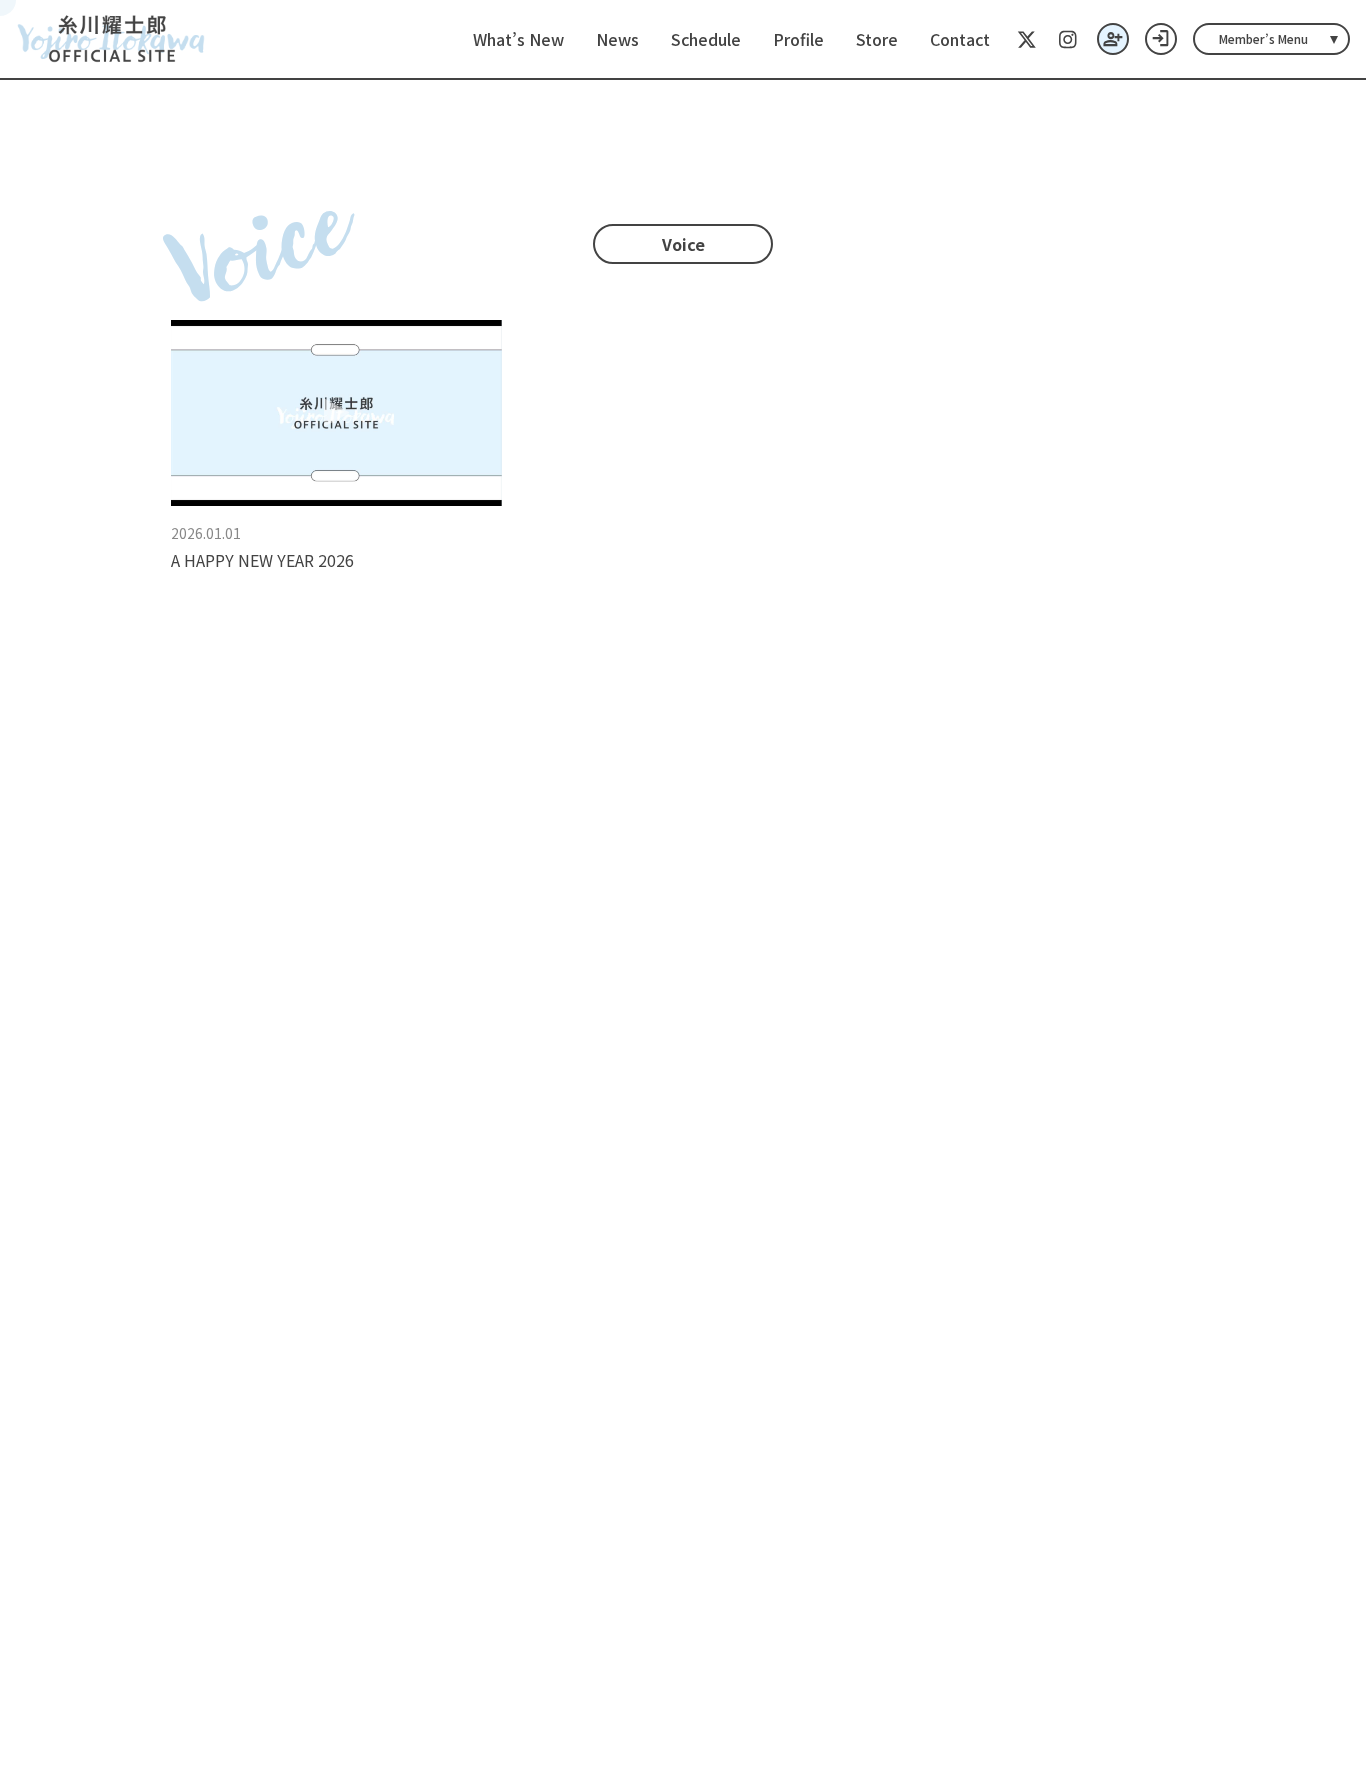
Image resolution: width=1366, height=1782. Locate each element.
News (617, 39)
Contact (960, 39)
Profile (798, 39)
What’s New (518, 39)
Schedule (706, 39)
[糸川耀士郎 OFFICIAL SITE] (112, 39)
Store (877, 39)
